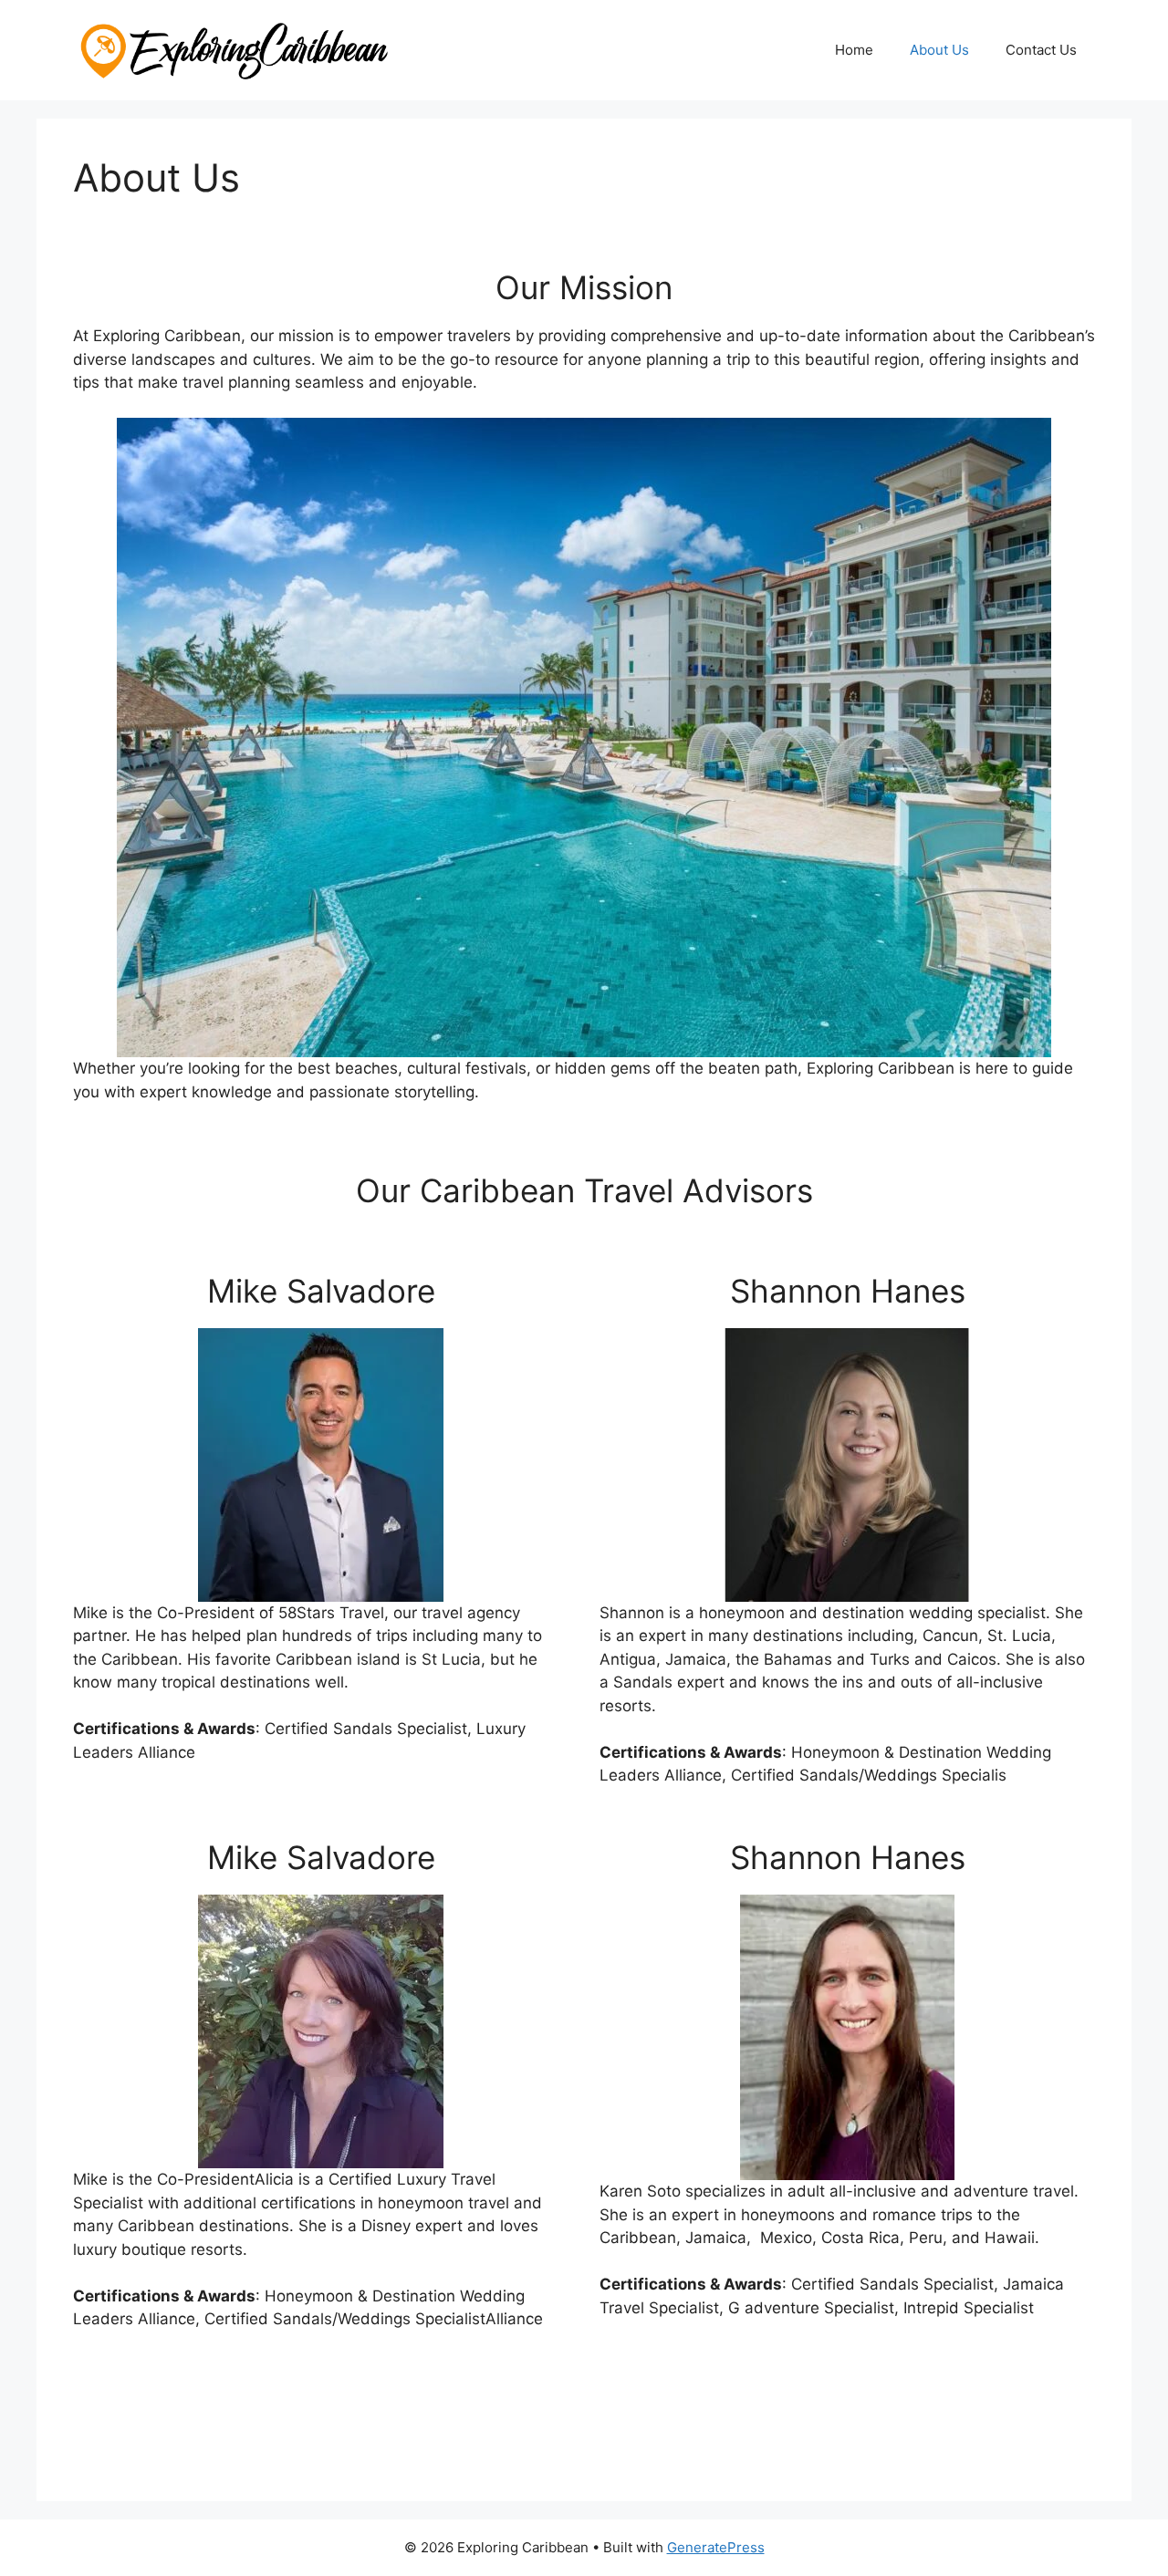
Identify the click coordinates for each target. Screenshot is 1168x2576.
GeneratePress (716, 2547)
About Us (939, 50)
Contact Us (1041, 50)
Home (854, 50)
